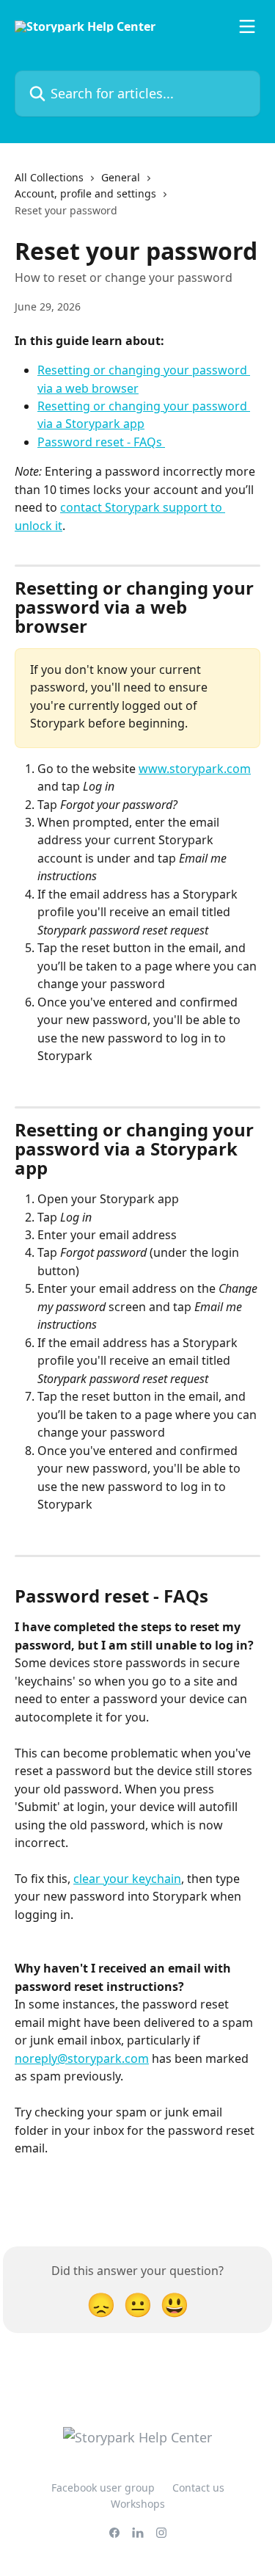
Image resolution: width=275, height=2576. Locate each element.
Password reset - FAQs (101, 442)
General (121, 177)
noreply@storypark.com (82, 2058)
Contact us (198, 2488)
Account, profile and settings (85, 193)
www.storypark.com (195, 769)
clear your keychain (127, 1879)
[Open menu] (247, 26)
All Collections (49, 177)
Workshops (138, 2504)
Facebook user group (103, 2488)
